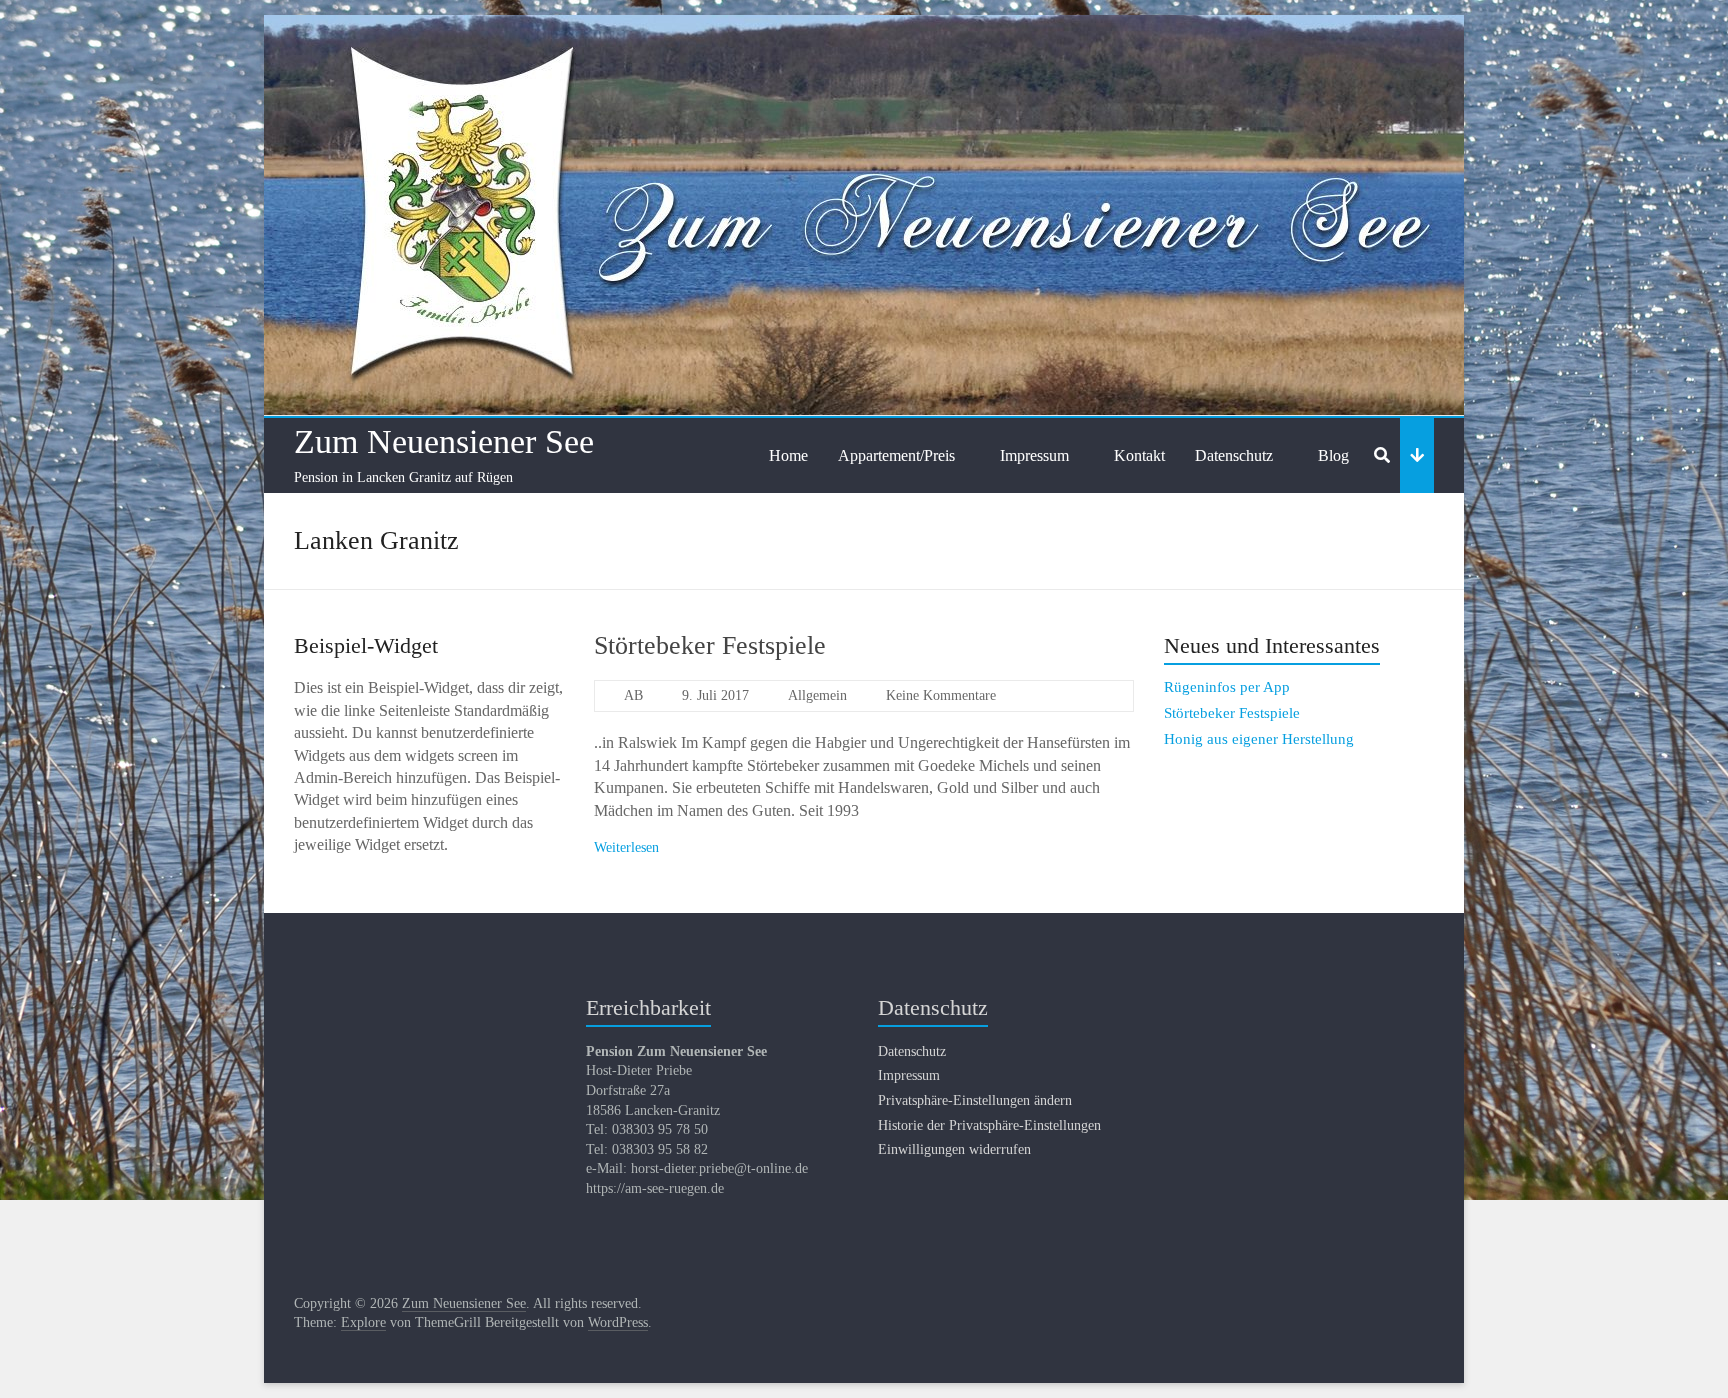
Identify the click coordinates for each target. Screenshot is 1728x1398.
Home (788, 455)
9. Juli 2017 (715, 695)
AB (633, 695)
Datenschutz (1234, 455)
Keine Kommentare (941, 695)
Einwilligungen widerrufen (954, 1149)
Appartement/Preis (896, 455)
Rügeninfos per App (1227, 687)
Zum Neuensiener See (444, 441)
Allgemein (817, 695)
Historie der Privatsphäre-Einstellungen (989, 1125)
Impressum (1034, 455)
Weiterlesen (626, 847)
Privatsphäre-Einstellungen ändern (975, 1100)
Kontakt (1139, 455)
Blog (1333, 455)
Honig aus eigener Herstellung (1259, 739)
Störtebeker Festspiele (710, 645)
